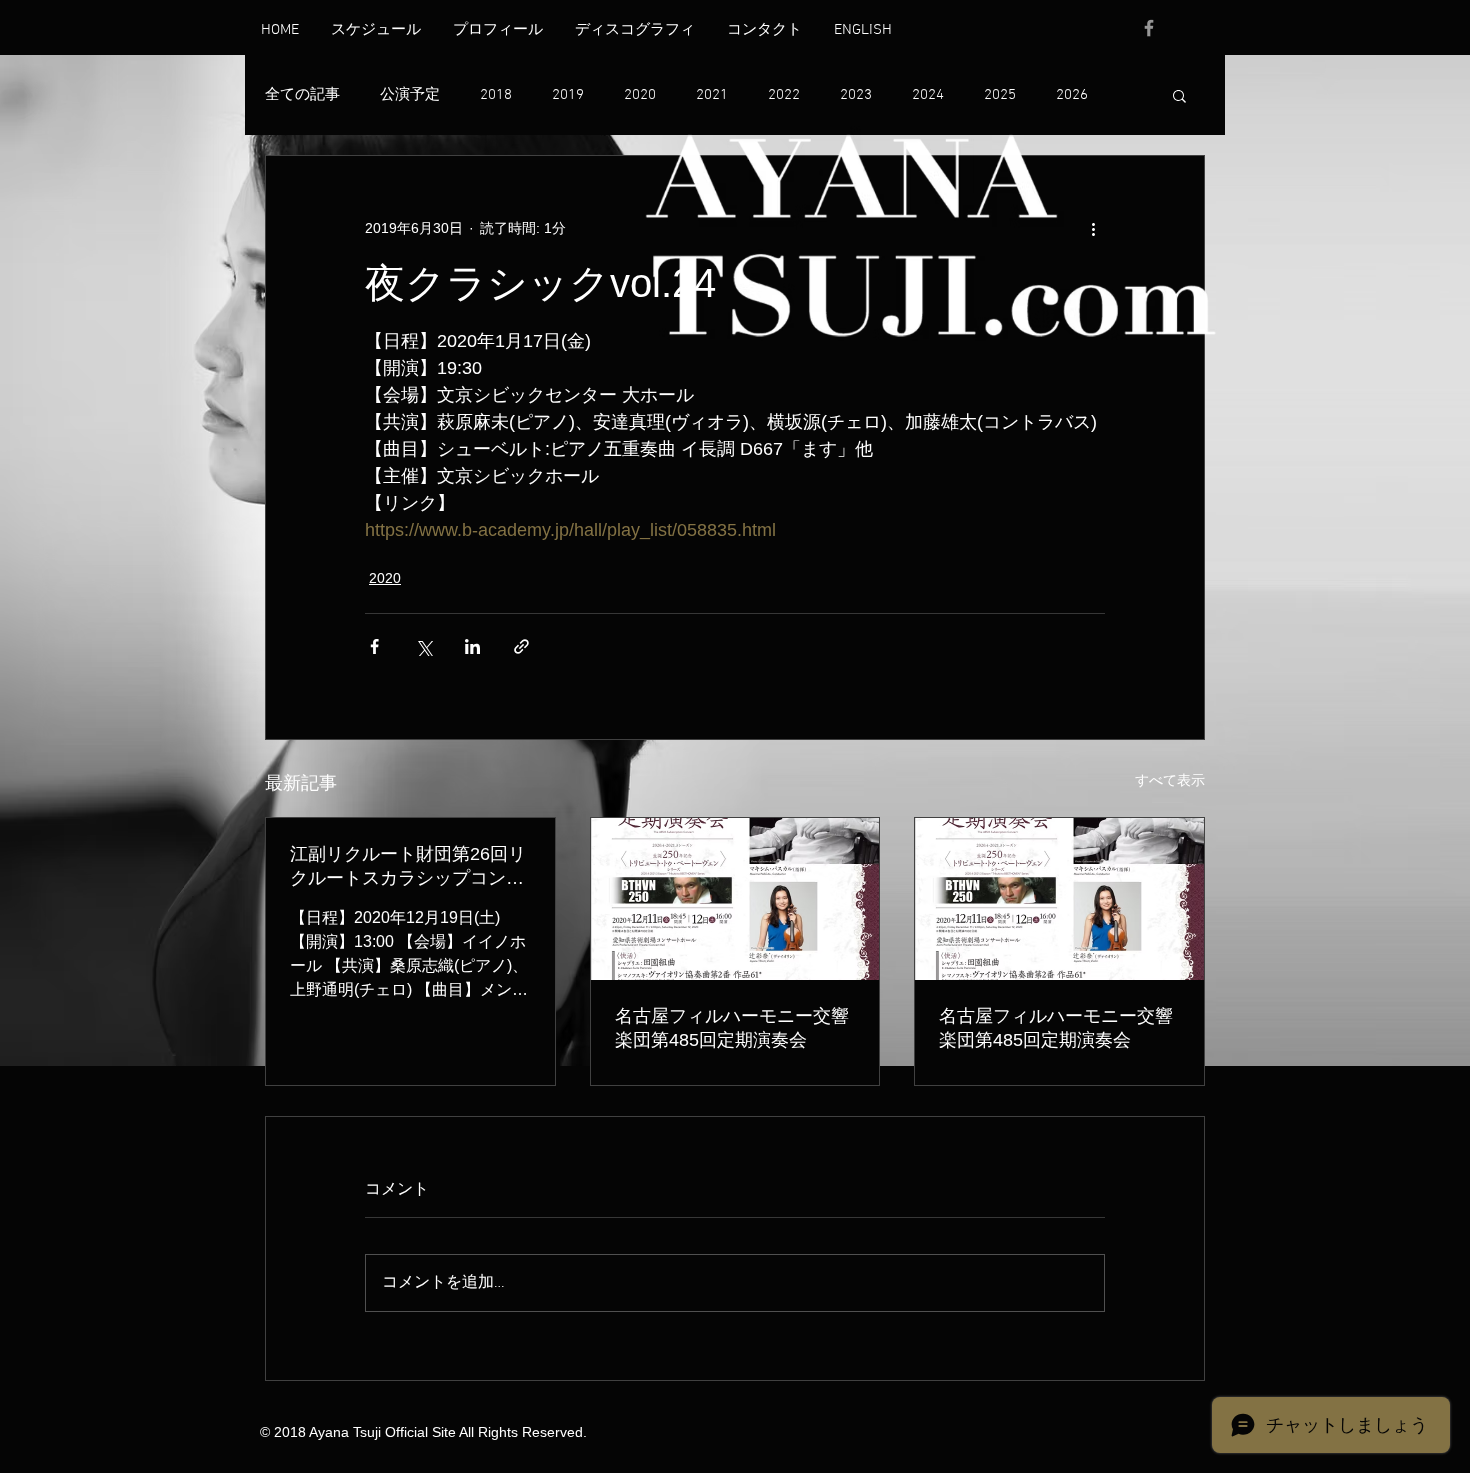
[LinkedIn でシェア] (472, 646)
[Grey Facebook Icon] (1149, 28)
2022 (784, 95)
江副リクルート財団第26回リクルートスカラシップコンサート (408, 867)
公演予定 (410, 95)
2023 (856, 95)
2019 (568, 95)
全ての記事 (302, 95)
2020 (640, 95)
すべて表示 (1170, 780)
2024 (928, 95)
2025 (1000, 95)
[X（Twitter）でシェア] (423, 646)
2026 (1072, 95)
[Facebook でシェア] (374, 646)
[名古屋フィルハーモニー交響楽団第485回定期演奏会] (735, 899)
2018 (496, 95)
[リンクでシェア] (521, 646)
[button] (1179, 95)
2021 (712, 95)
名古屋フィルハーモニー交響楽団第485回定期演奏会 (732, 1028)
